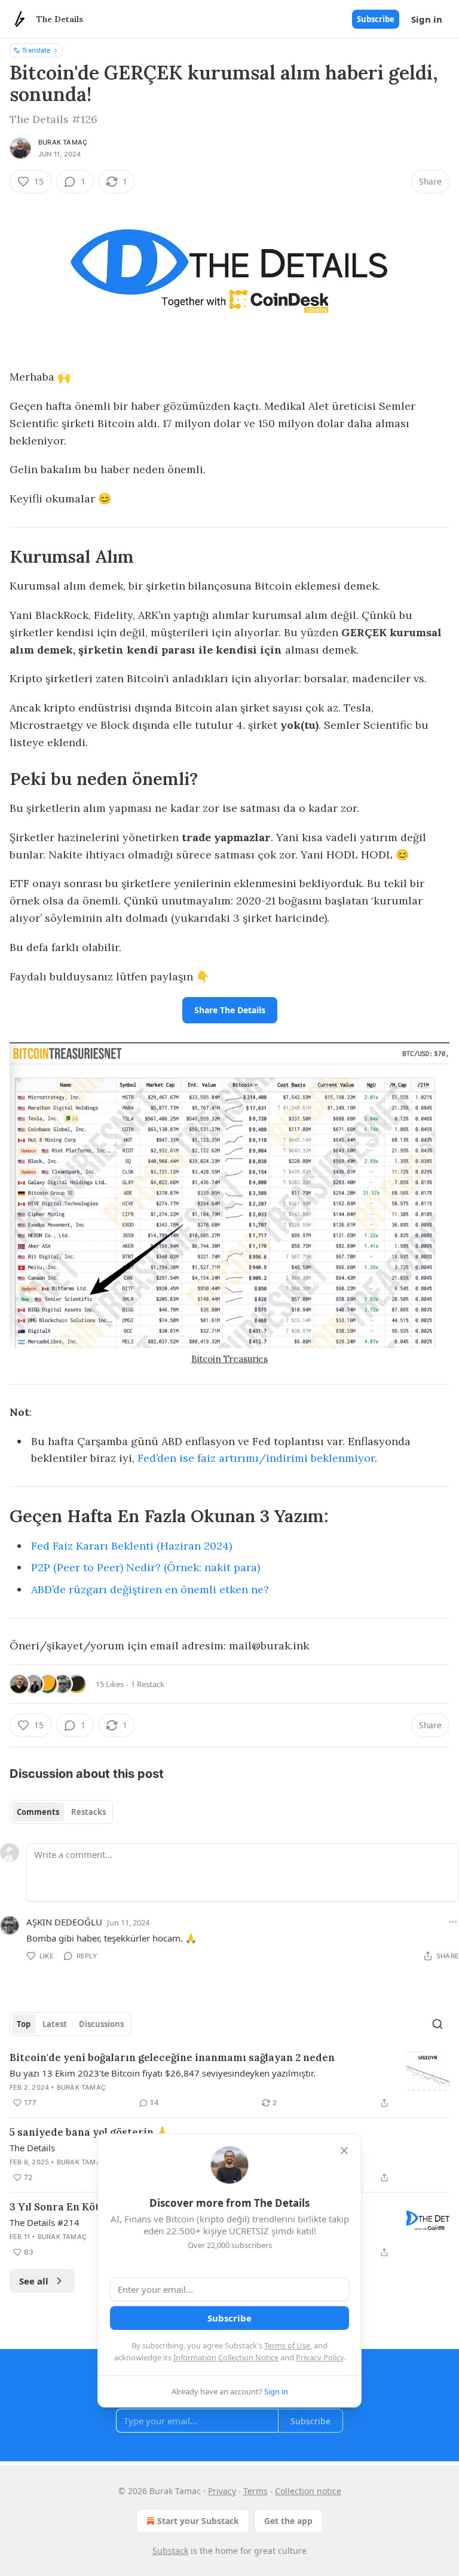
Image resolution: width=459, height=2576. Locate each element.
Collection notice (308, 2491)
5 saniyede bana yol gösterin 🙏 (89, 2132)
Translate (36, 50)
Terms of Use (287, 2345)
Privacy (222, 2491)
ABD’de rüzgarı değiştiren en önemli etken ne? (150, 1589)
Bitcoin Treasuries (229, 1359)
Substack (170, 2551)
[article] (229, 2080)
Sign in (427, 19)
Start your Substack (198, 2521)
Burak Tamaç (63, 142)
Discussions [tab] (101, 2024)
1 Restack (148, 1684)
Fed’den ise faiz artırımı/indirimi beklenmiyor (256, 1458)
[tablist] (61, 1812)
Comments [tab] (38, 1812)
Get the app (288, 2521)
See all (34, 2281)
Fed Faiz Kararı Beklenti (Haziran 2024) (131, 1546)
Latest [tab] (55, 2024)
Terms (255, 2491)
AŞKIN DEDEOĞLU (64, 1922)
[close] (344, 2151)
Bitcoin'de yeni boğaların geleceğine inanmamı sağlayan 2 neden (172, 2057)
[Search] (437, 2024)
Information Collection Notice (226, 2357)
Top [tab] (24, 2024)
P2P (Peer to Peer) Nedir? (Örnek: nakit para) (146, 1567)
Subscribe (376, 19)
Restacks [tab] (88, 1812)
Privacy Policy (320, 2357)
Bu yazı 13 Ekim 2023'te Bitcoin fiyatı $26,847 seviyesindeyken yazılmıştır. (163, 2073)
